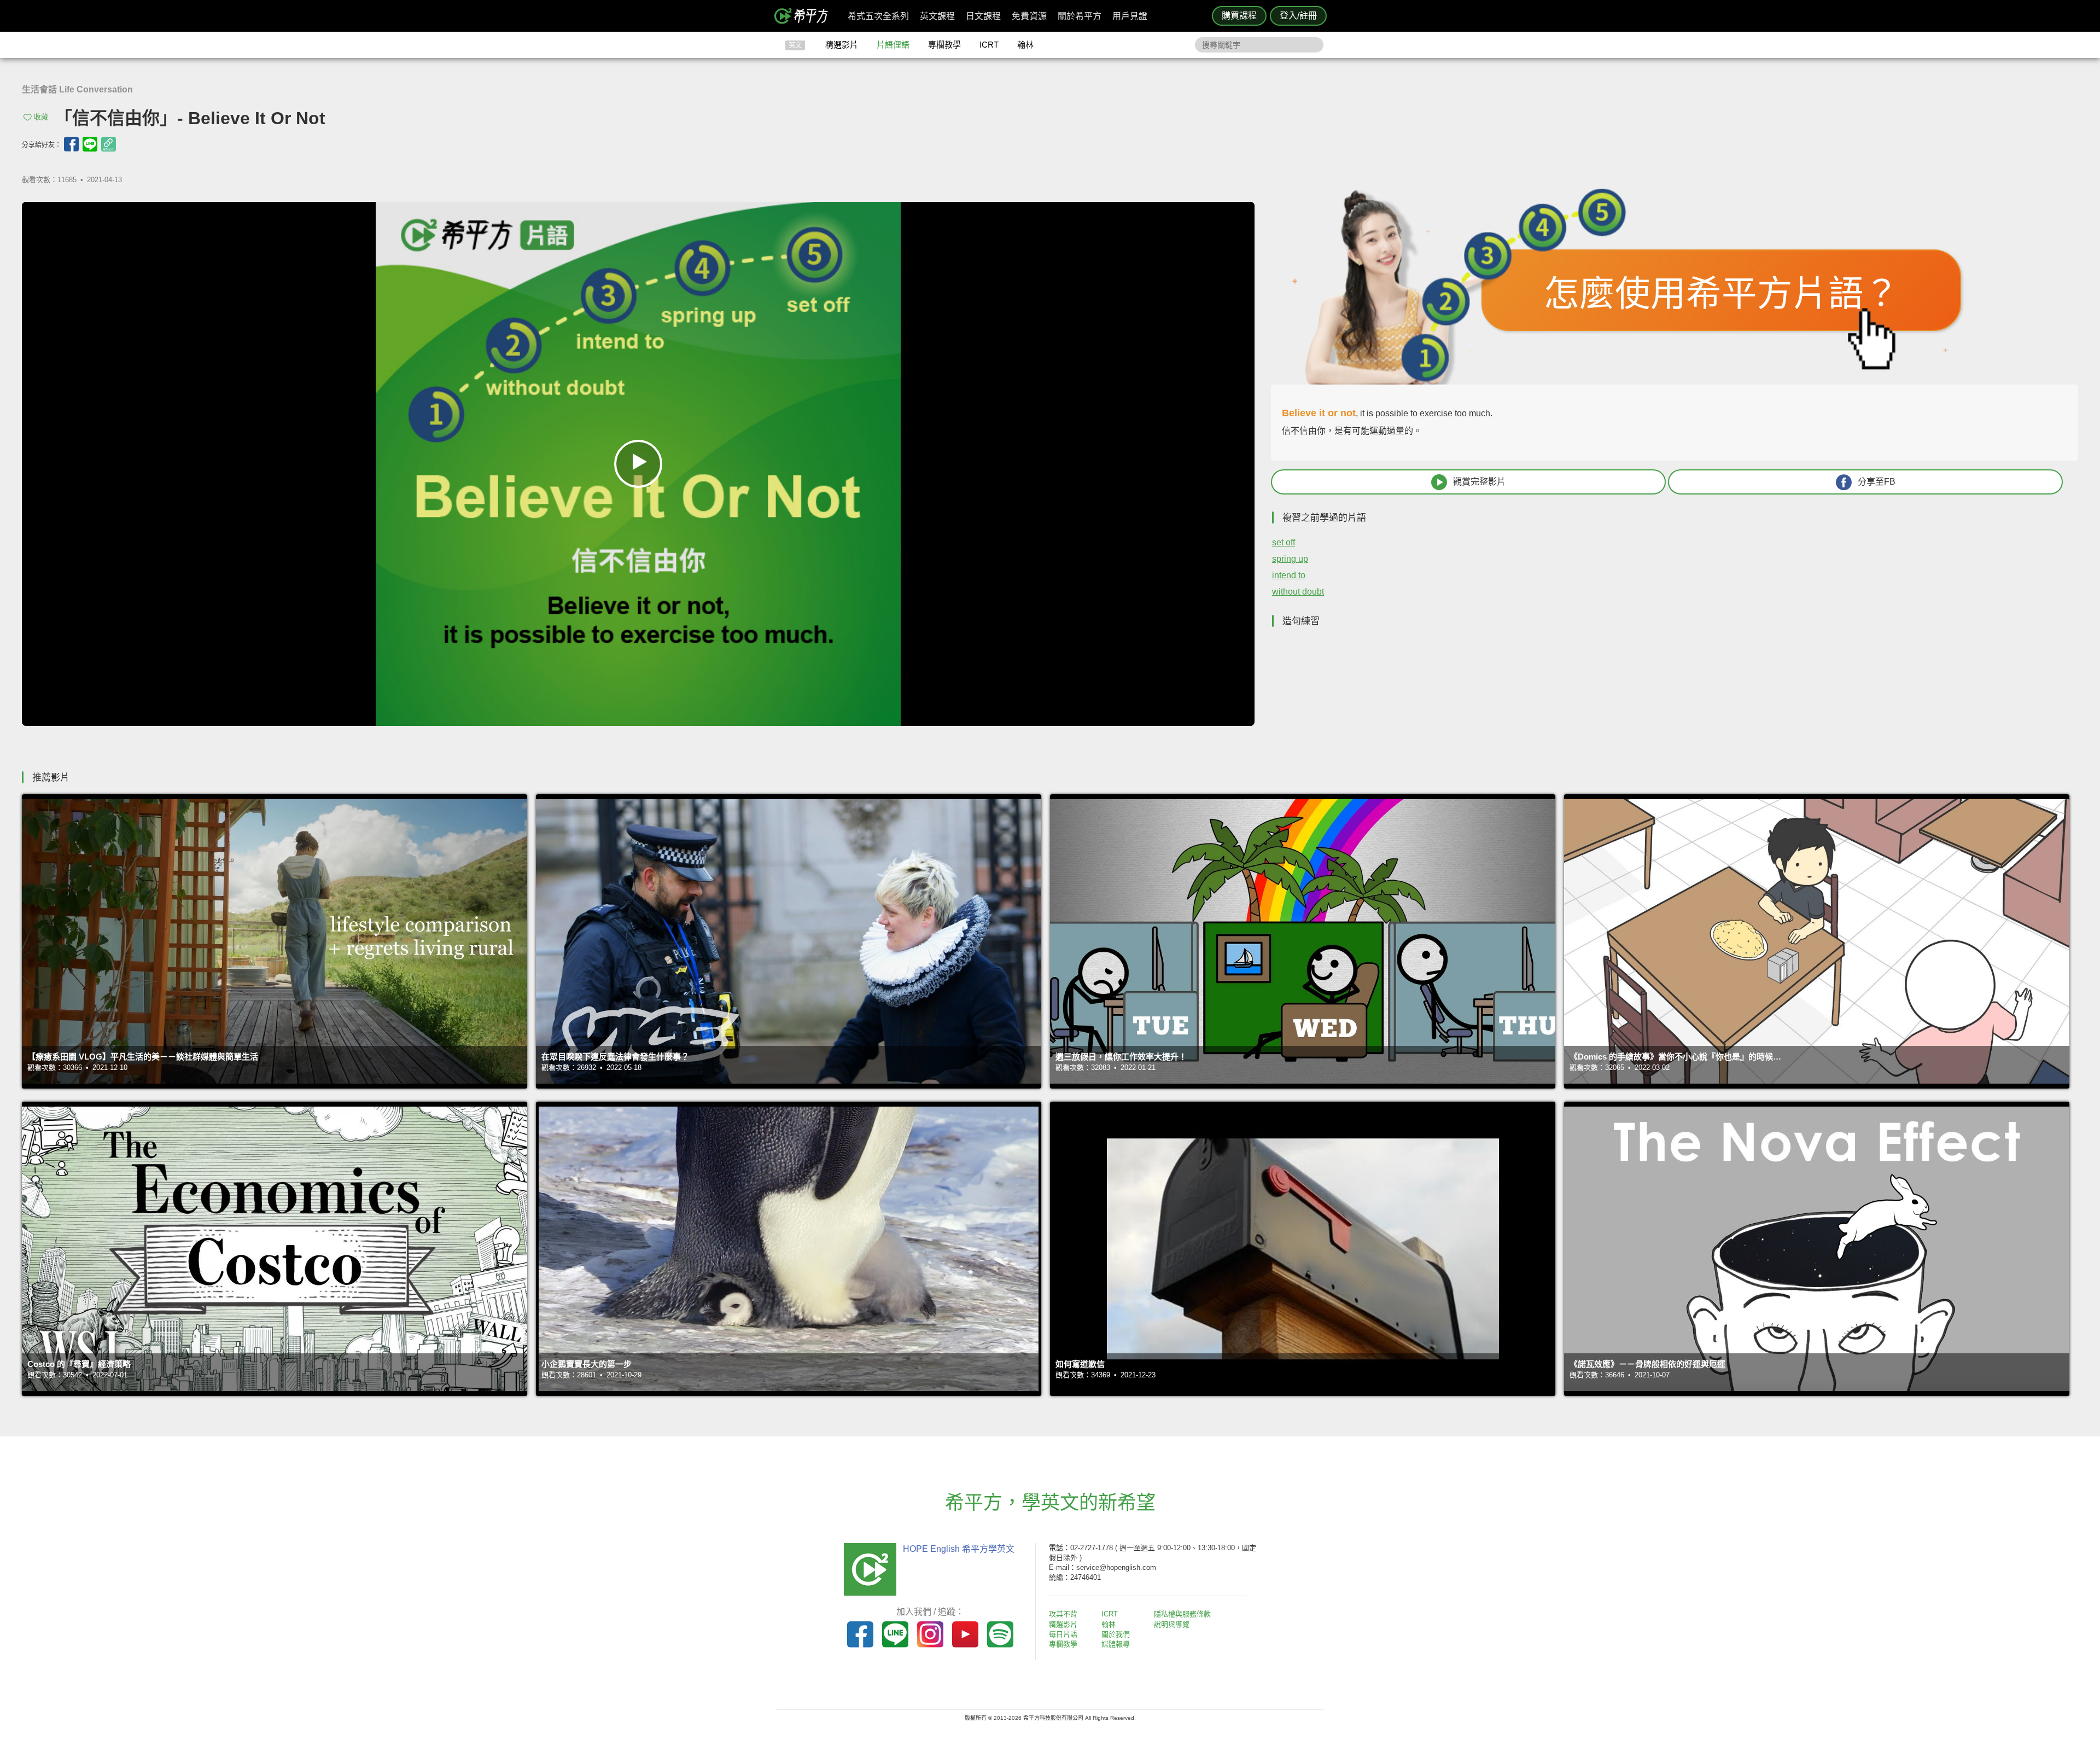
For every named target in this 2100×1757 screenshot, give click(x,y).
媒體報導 (1116, 1644)
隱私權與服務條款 (1182, 1614)
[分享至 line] (90, 144)
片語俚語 (893, 45)
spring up (1290, 559)
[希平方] (805, 16)
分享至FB (1877, 482)
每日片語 (1063, 1634)
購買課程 (1239, 16)
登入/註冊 (1298, 16)
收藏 (41, 117)
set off (1284, 542)
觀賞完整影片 (1479, 482)
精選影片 (842, 45)
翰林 (1025, 45)
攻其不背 (1063, 1614)
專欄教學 (944, 45)
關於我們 (1116, 1634)
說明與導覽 (1172, 1624)
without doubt (1298, 592)
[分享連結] (109, 144)
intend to (1289, 575)
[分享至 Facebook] (71, 144)
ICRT (989, 45)
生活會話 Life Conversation (77, 89)
